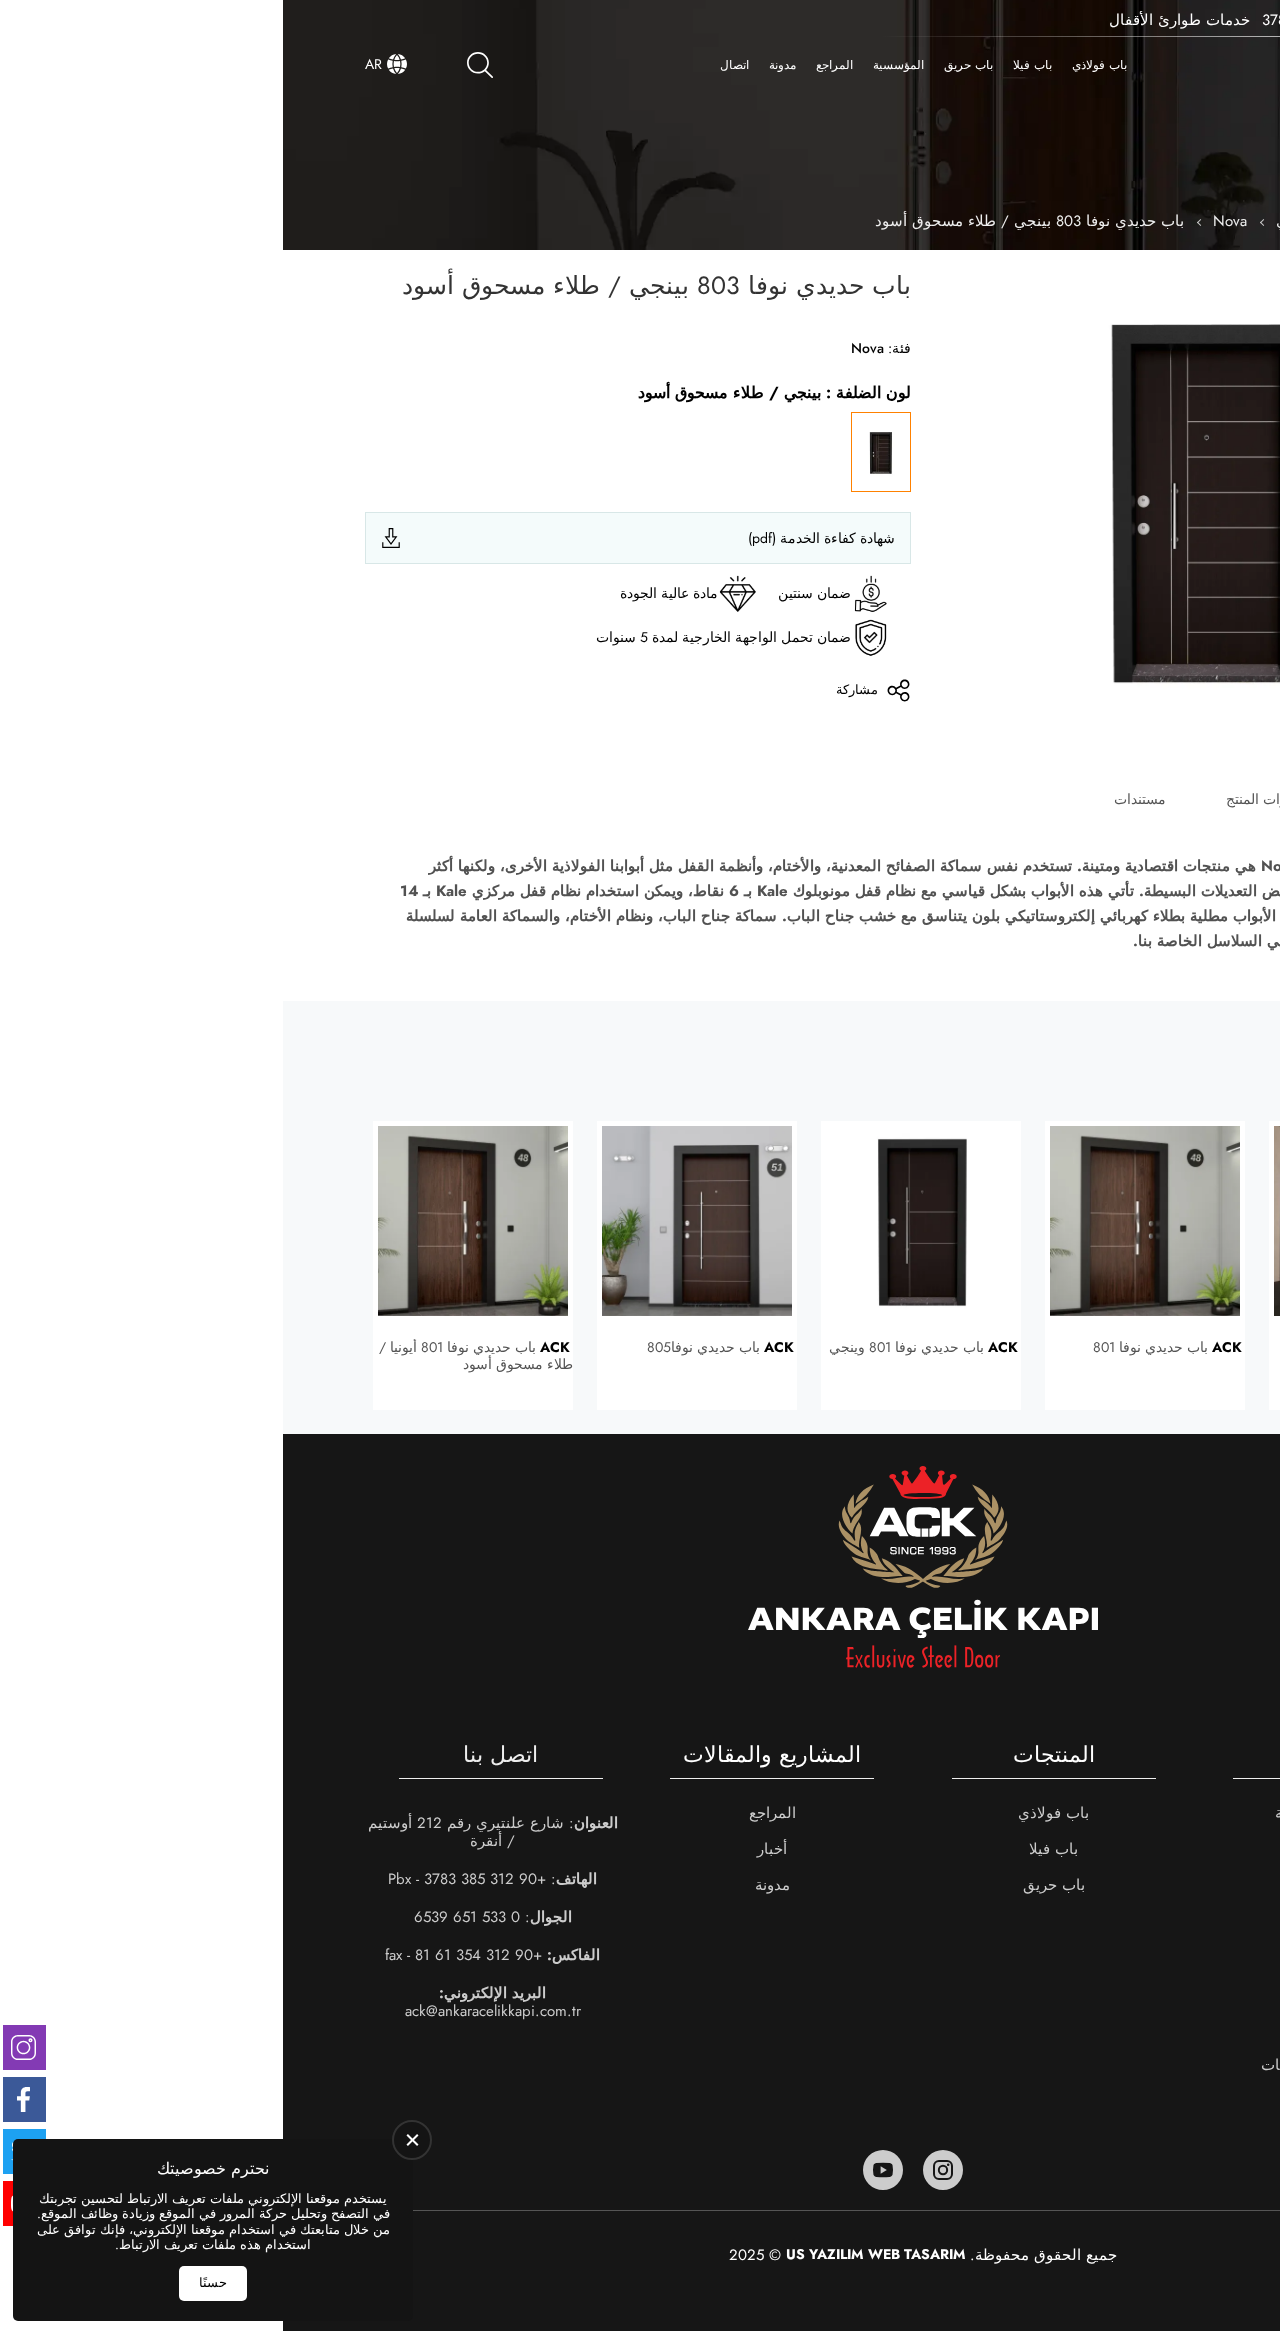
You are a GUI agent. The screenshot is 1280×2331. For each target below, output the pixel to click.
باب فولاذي (816, 65)
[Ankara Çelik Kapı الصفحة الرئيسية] (1115, 64)
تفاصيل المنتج (1116, 799)
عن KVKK (1044, 2029)
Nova (947, 221)
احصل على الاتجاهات (1044, 2065)
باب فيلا (749, 65)
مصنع (1044, 1921)
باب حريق (685, 65)
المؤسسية (615, 65)
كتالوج (1044, 1849)
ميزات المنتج (980, 799)
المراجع (551, 65)
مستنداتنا (1044, 1885)
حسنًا (210, 2282)
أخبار (489, 1849)
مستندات (857, 799)
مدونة (499, 65)
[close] (409, 2140)
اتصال (451, 65)
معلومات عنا (1044, 1957)
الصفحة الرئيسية (1145, 221)
